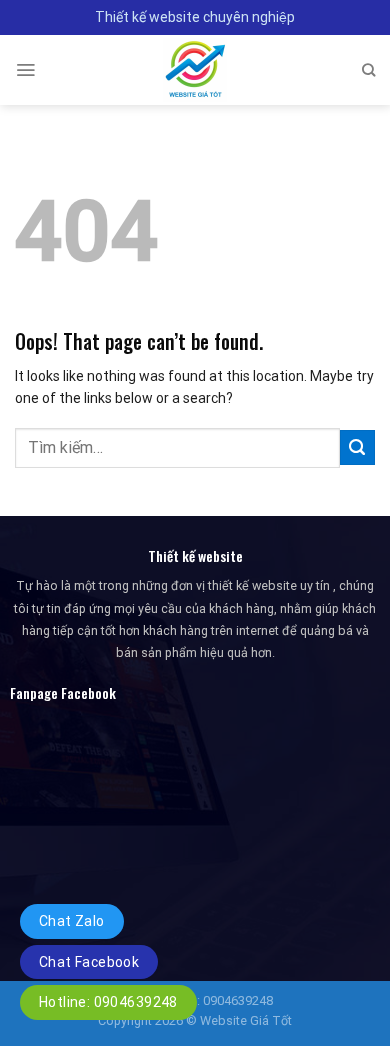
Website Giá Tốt (246, 1020)
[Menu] (25, 70)
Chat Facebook (89, 962)
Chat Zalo (72, 921)
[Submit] (357, 447)
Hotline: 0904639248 (108, 1002)
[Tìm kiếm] (368, 70)
